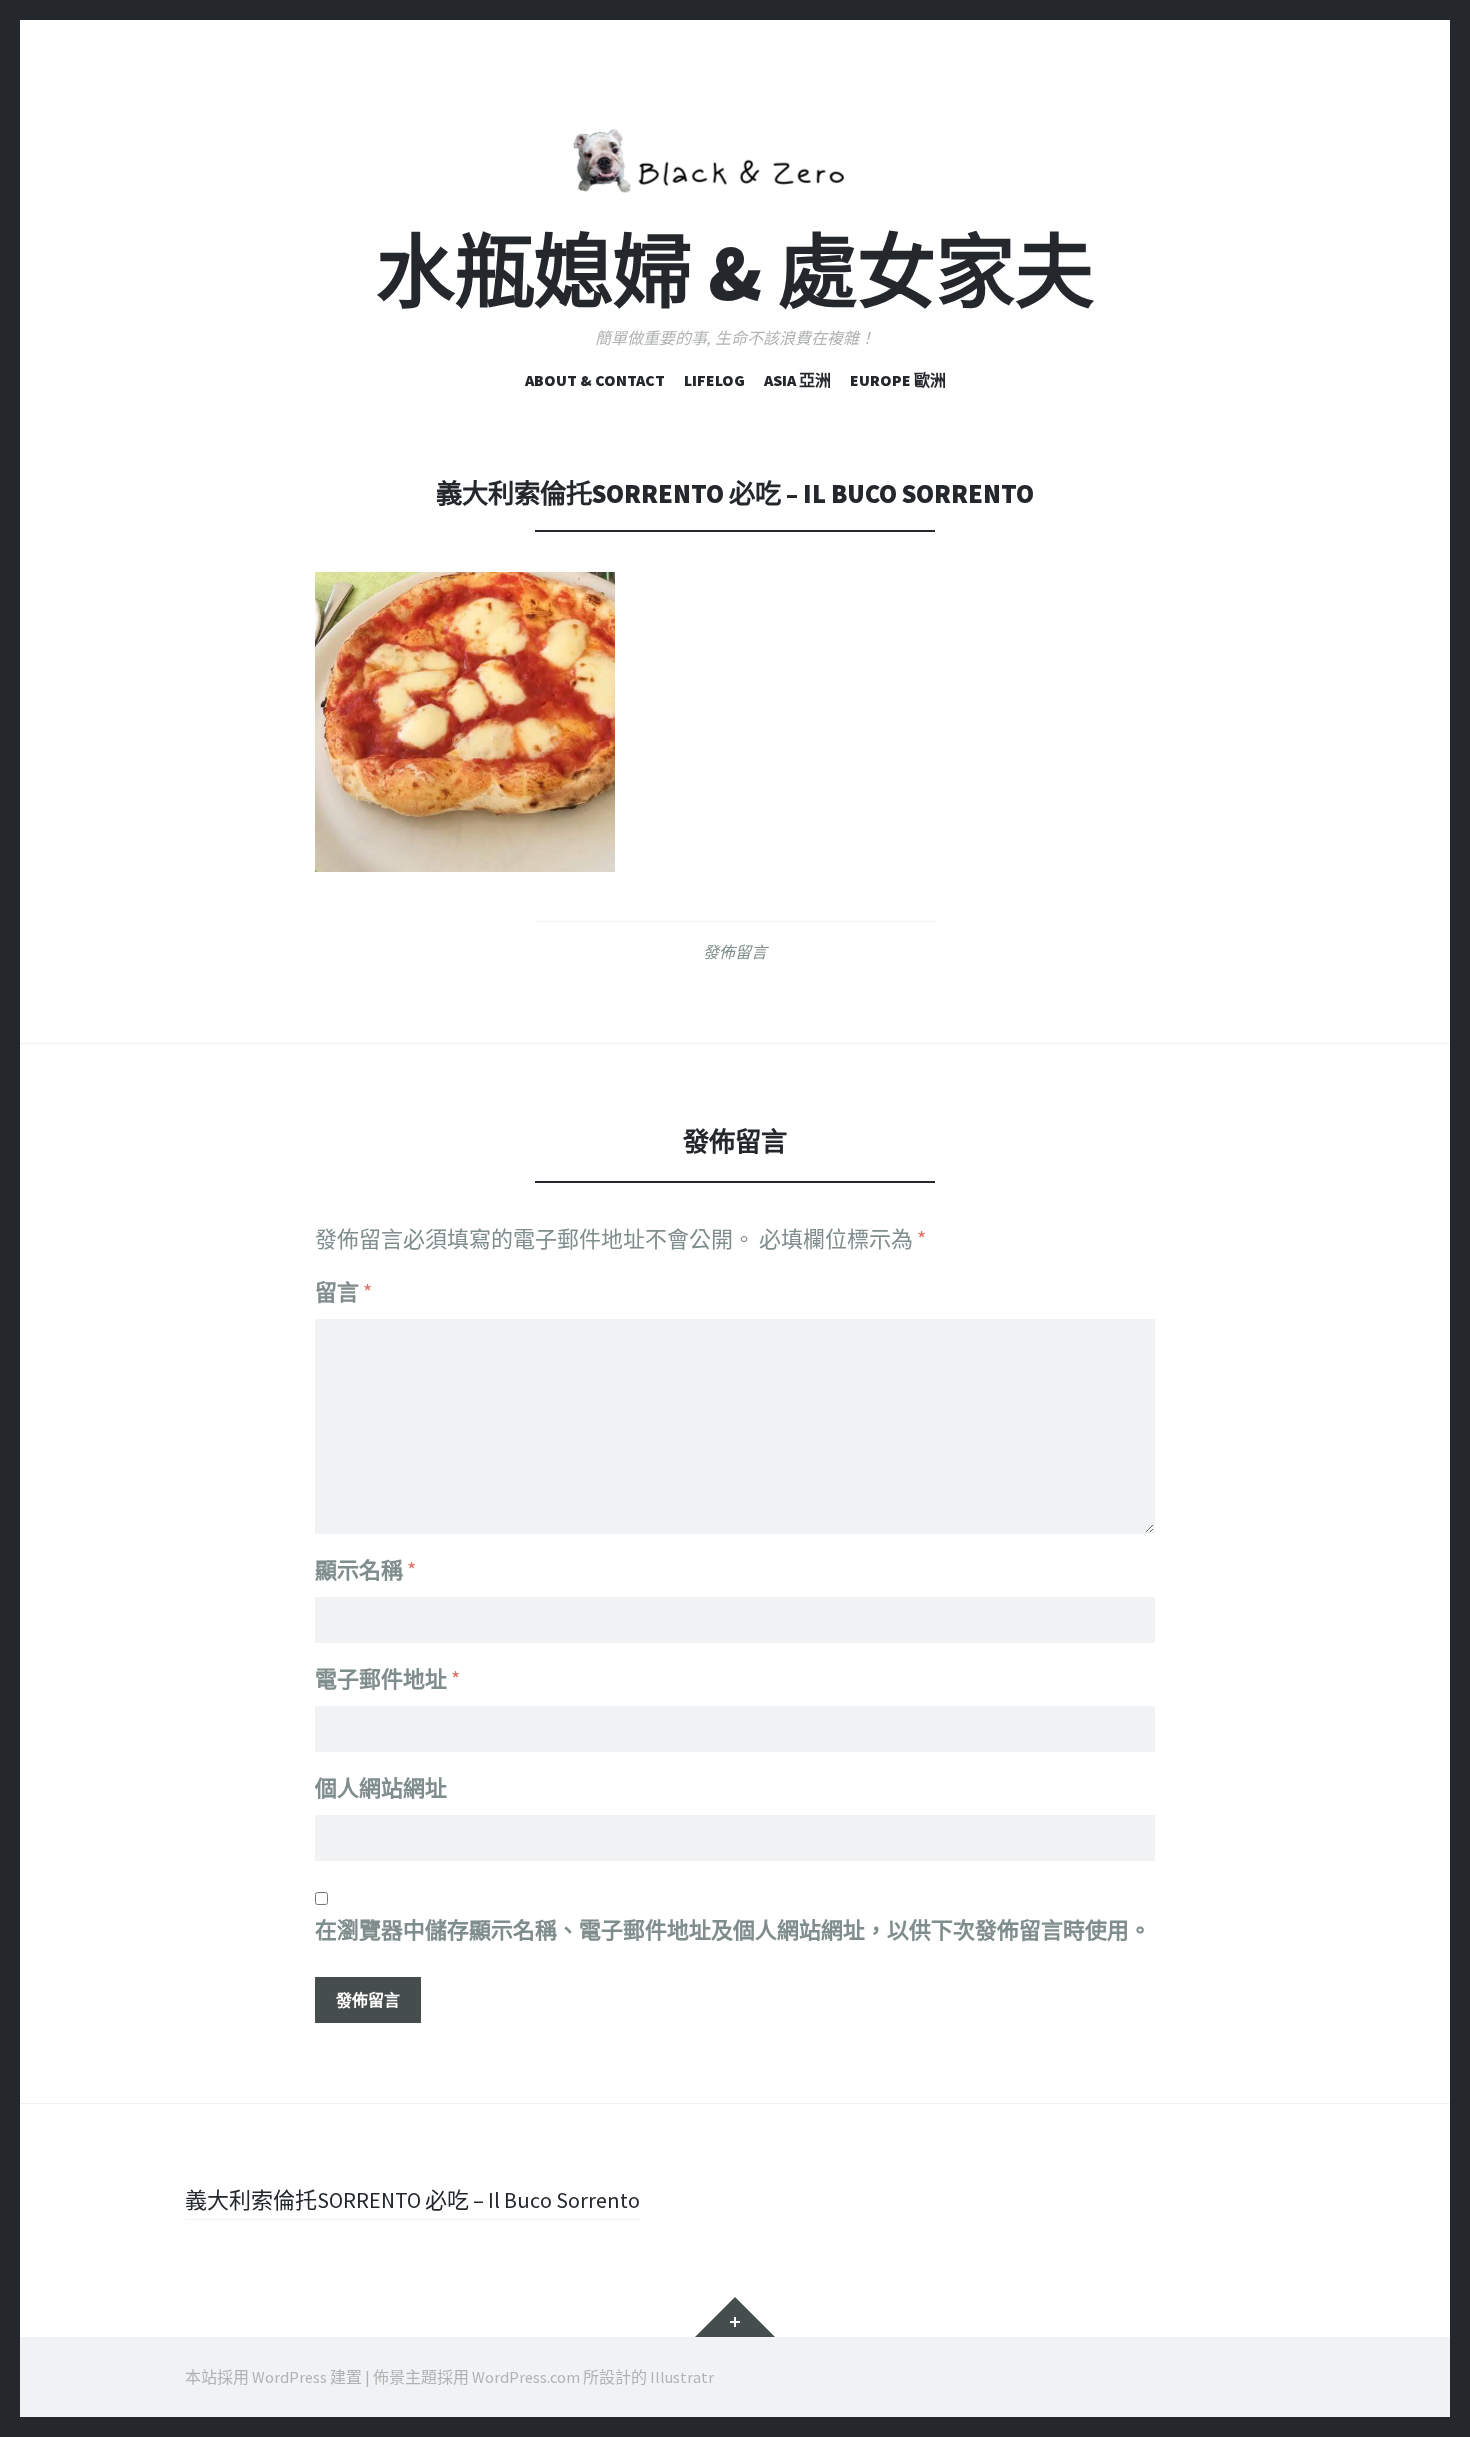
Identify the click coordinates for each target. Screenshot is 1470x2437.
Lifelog (714, 380)
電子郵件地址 (387, 1679)
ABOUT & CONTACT (595, 380)
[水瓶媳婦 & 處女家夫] (735, 157)
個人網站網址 (381, 1788)
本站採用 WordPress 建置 (273, 2377)
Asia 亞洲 (797, 380)
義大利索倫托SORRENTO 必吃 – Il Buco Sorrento (412, 2200)
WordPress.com (526, 2377)
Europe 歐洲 (898, 380)
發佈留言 (735, 952)
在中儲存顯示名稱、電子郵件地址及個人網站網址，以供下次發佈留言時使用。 (733, 1930)
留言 (343, 1292)
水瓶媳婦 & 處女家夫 (735, 272)
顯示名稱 (365, 1570)
